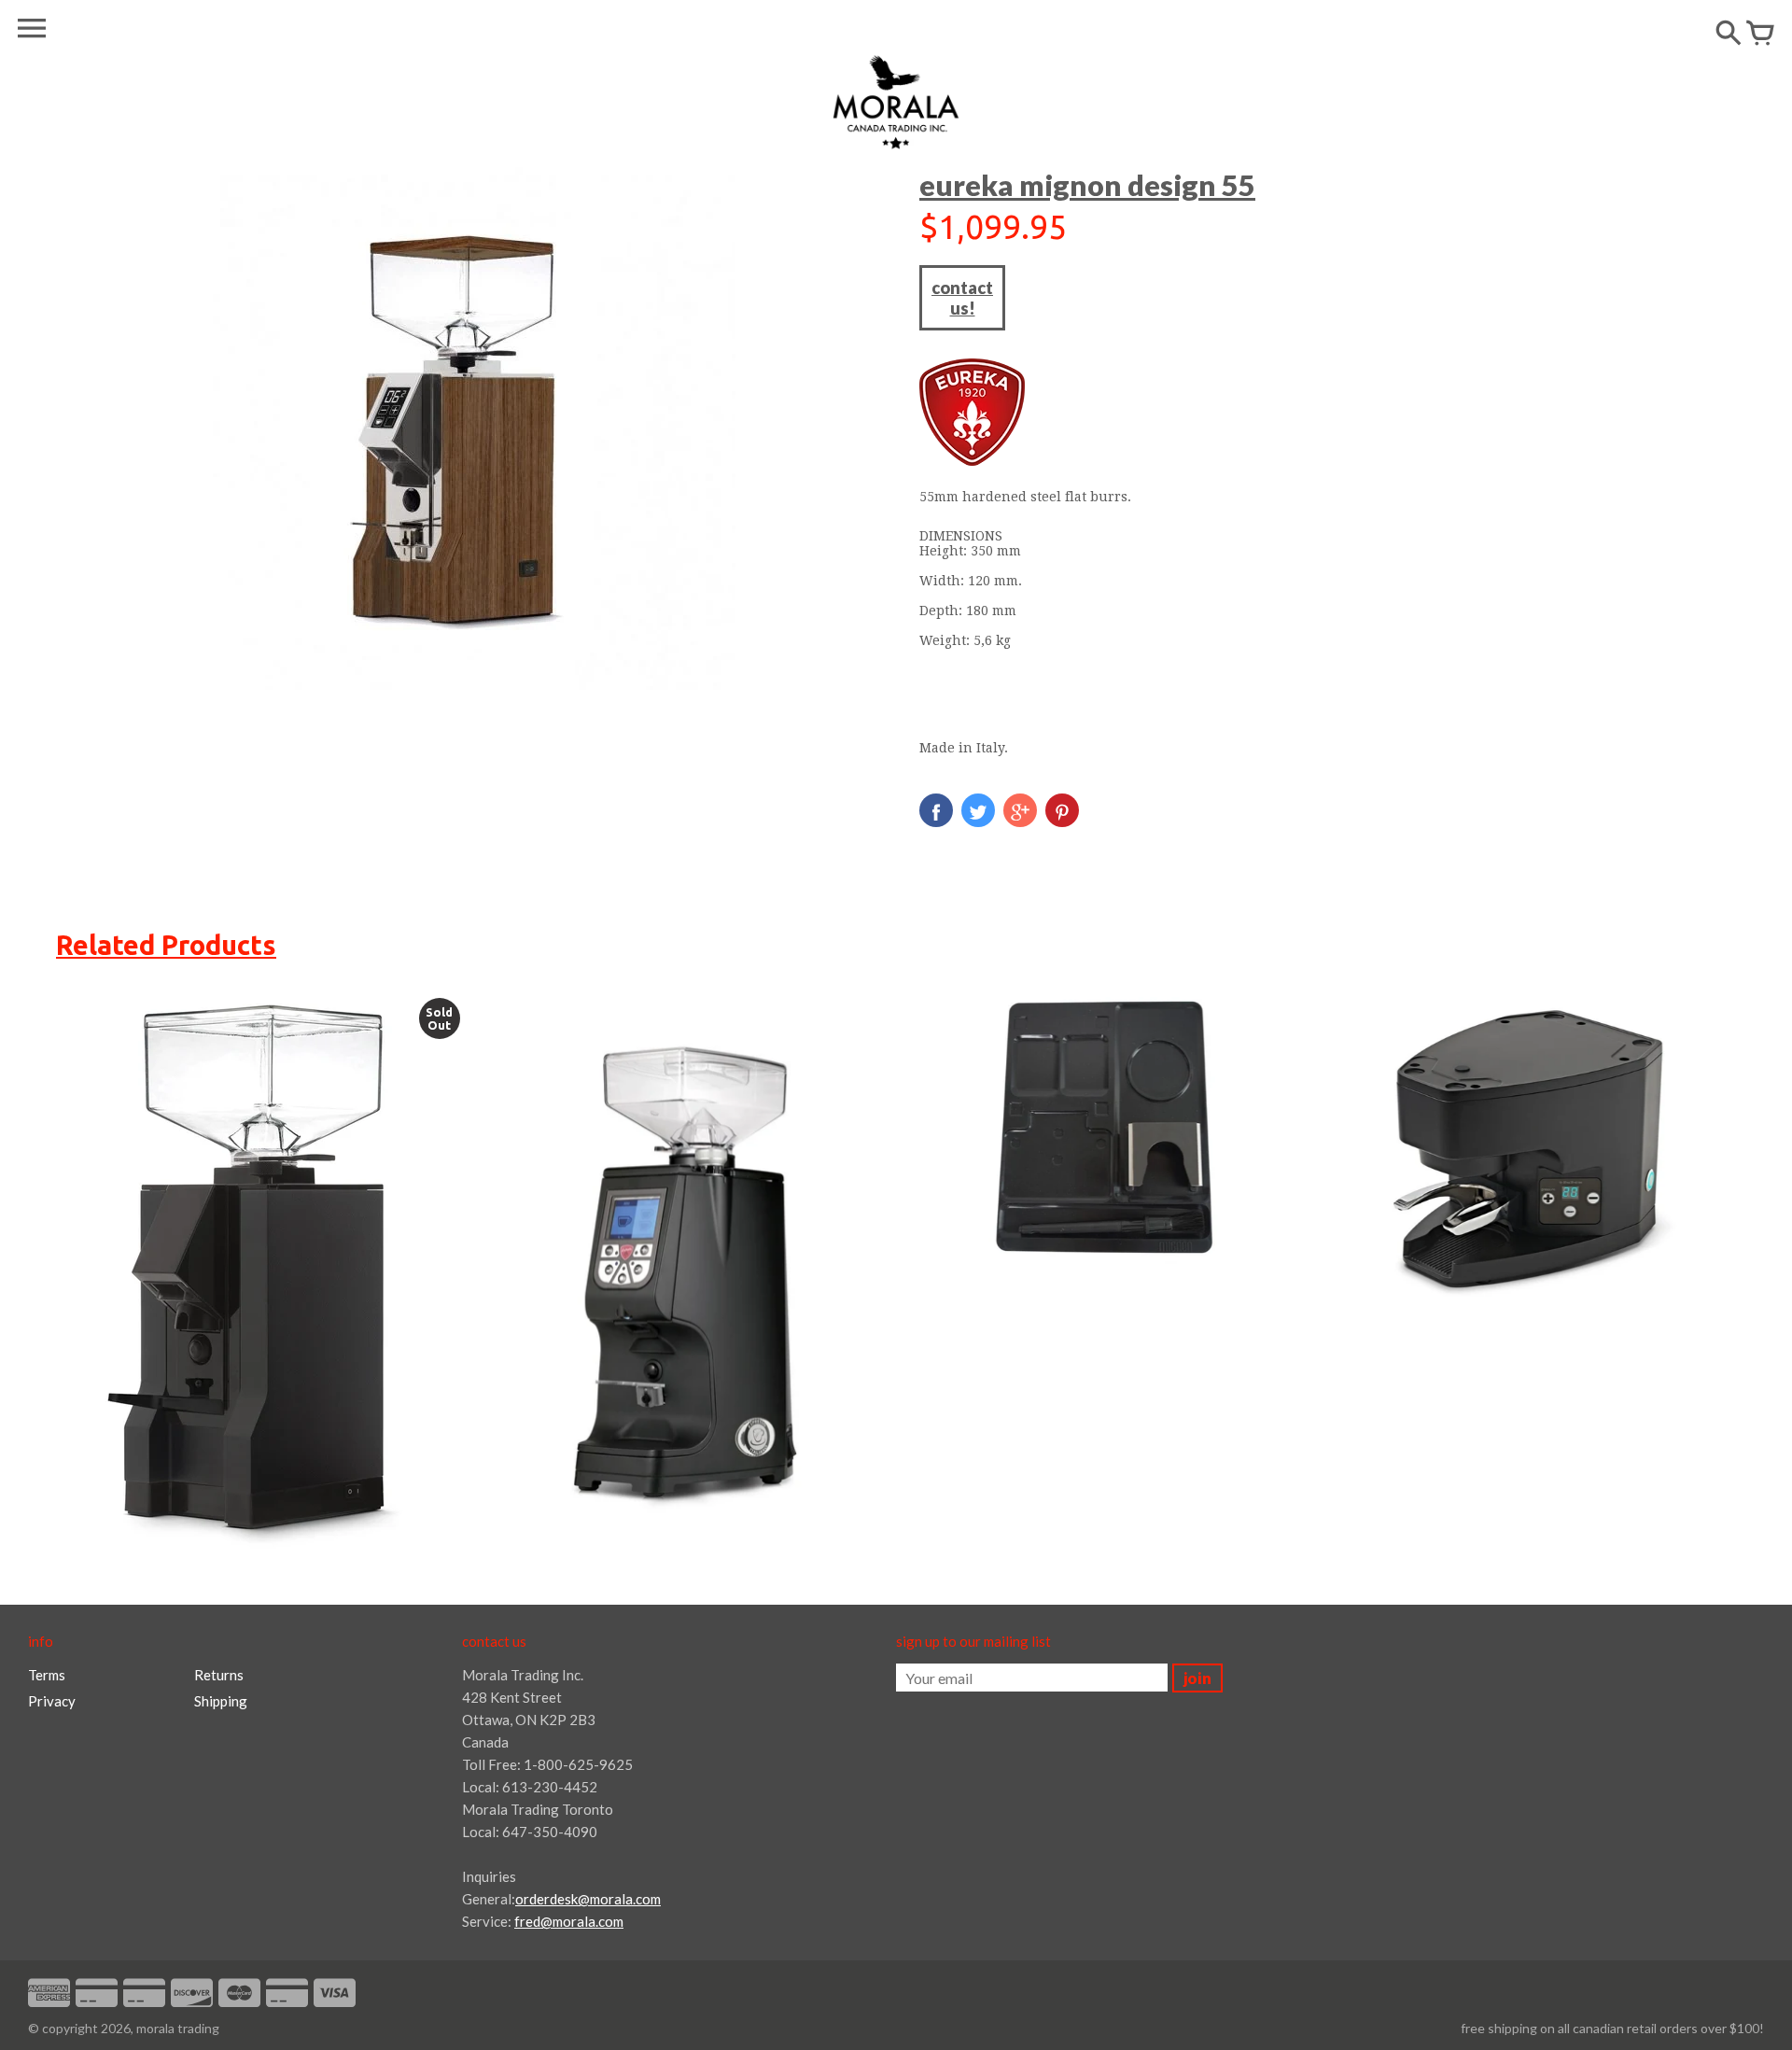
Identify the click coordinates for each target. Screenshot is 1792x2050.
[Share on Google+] (1020, 810)
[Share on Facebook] (936, 810)
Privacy (52, 1701)
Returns (219, 1675)
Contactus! (962, 298)
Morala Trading (178, 2028)
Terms (47, 1675)
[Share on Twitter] (978, 810)
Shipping (221, 1701)
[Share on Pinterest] (1062, 810)
